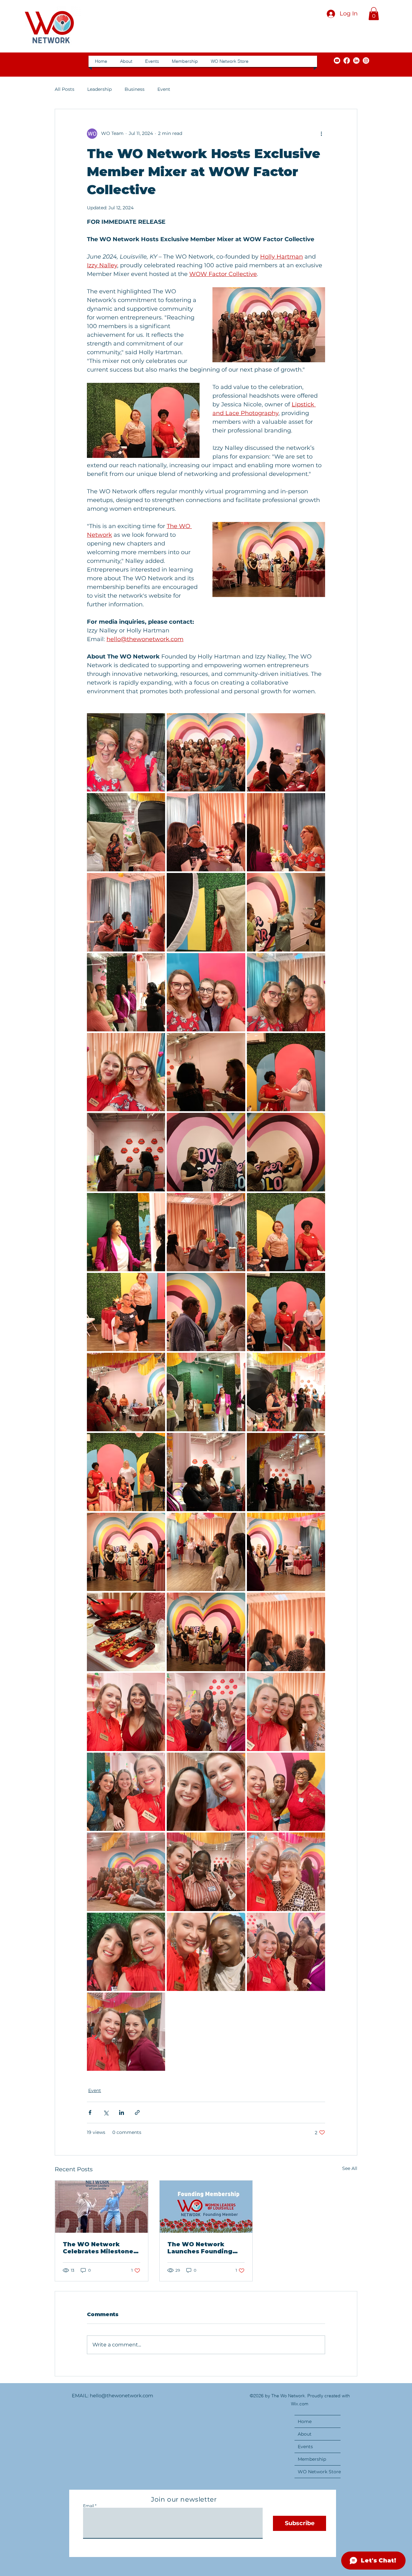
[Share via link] (137, 2112)
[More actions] (321, 134)
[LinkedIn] (356, 61)
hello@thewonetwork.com (122, 2396)
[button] (374, 14)
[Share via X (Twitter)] (106, 2112)
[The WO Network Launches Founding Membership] (206, 2207)
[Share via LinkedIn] (122, 2112)
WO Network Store (319, 2472)
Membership (312, 2459)
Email (89, 2506)
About (305, 2434)
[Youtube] (337, 61)
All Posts (65, 89)
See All (350, 2168)
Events (305, 2447)
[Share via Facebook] (90, 2112)
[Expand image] (126, 752)
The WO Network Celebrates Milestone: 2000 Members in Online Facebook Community (99, 2248)
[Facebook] (347, 61)
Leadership (99, 89)
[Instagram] (366, 61)
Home (305, 2421)
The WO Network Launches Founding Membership (200, 2248)
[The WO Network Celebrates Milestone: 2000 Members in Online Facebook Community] (102, 2207)
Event (164, 89)
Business (135, 89)
